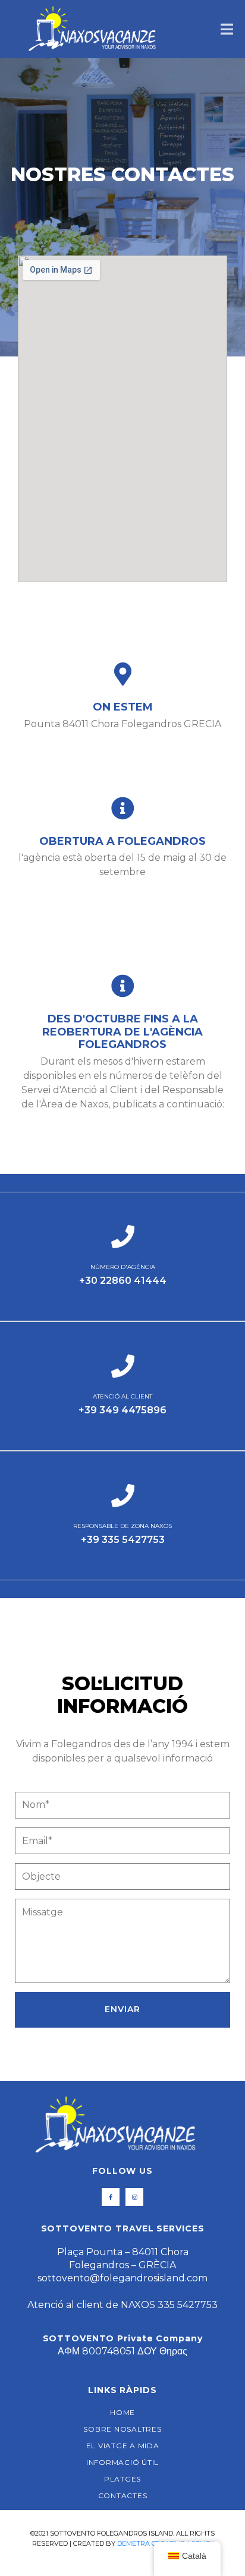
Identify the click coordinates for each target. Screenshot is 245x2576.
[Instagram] (134, 2197)
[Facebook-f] (111, 2197)
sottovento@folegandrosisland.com (122, 2278)
